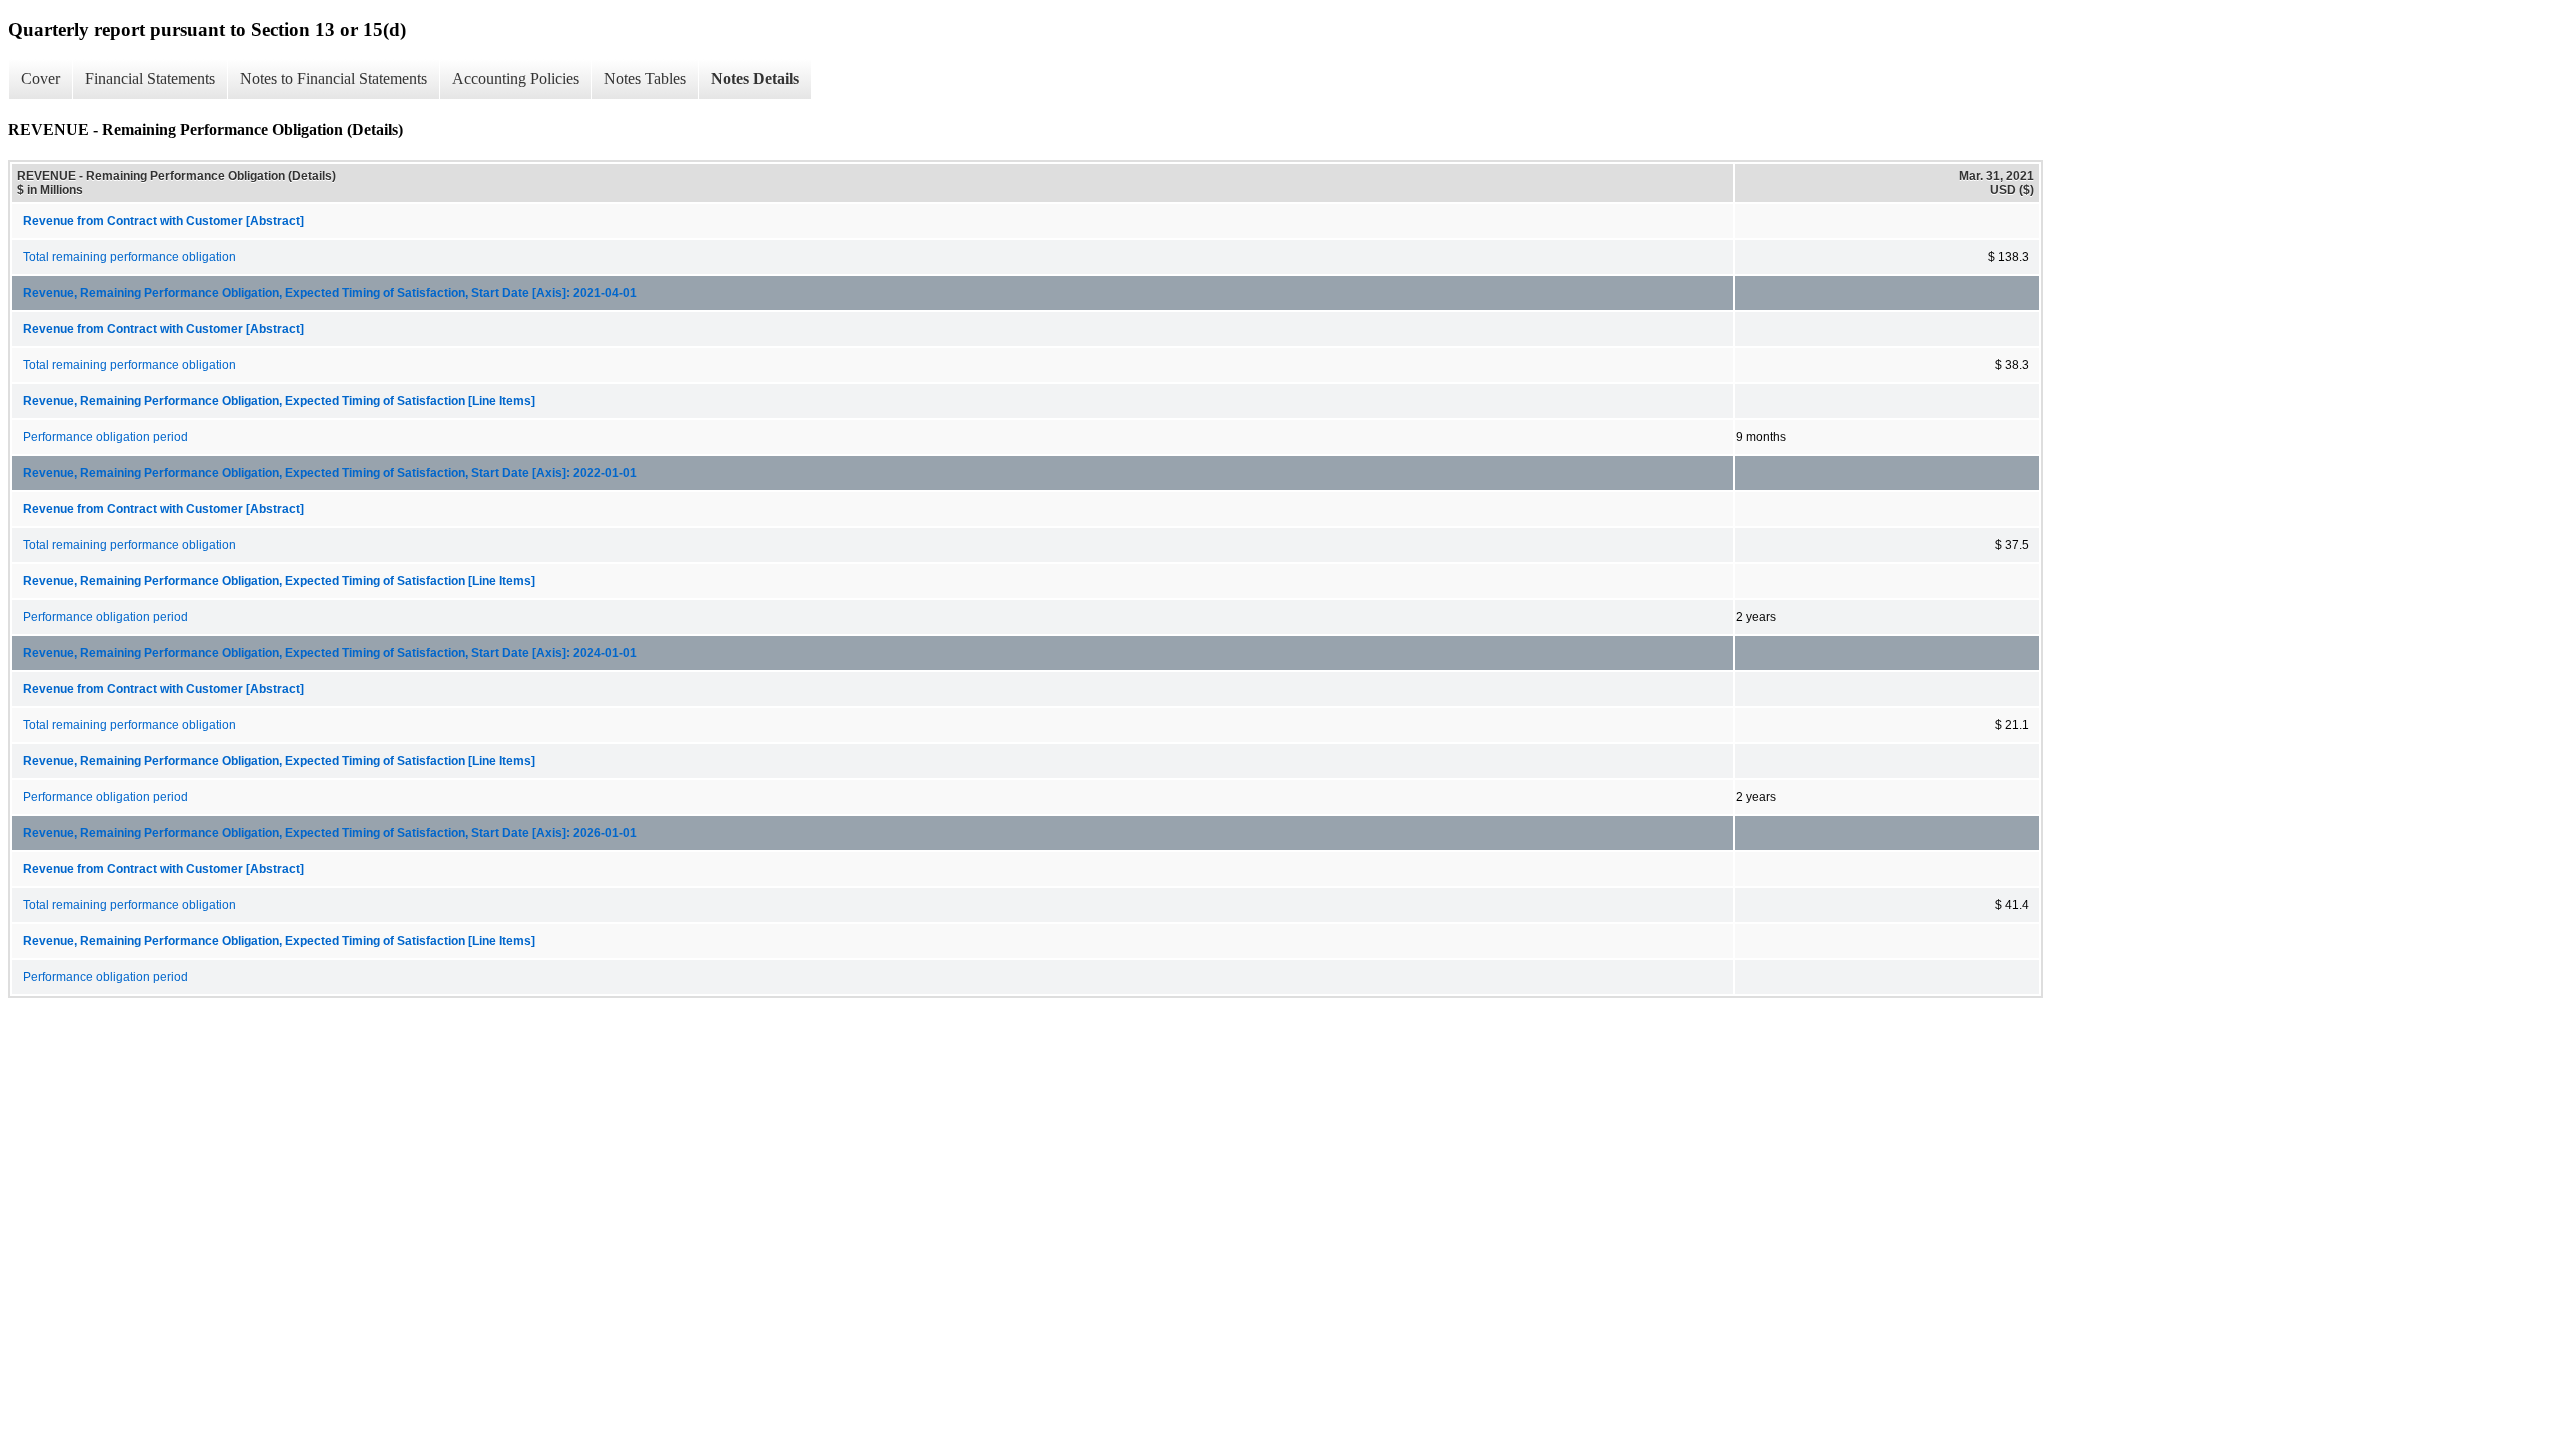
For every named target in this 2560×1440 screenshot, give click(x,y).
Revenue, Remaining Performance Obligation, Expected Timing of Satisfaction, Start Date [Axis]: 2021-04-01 (330, 293)
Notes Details (755, 78)
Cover (40, 78)
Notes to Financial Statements (333, 78)
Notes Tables (645, 78)
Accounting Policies (515, 78)
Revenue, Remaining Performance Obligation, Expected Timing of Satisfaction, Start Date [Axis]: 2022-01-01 (330, 473)
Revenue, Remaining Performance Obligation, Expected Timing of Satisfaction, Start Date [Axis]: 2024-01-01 (330, 653)
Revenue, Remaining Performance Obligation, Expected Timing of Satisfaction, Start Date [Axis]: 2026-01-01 (330, 833)
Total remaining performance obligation (129, 257)
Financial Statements (150, 78)
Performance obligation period (105, 437)
